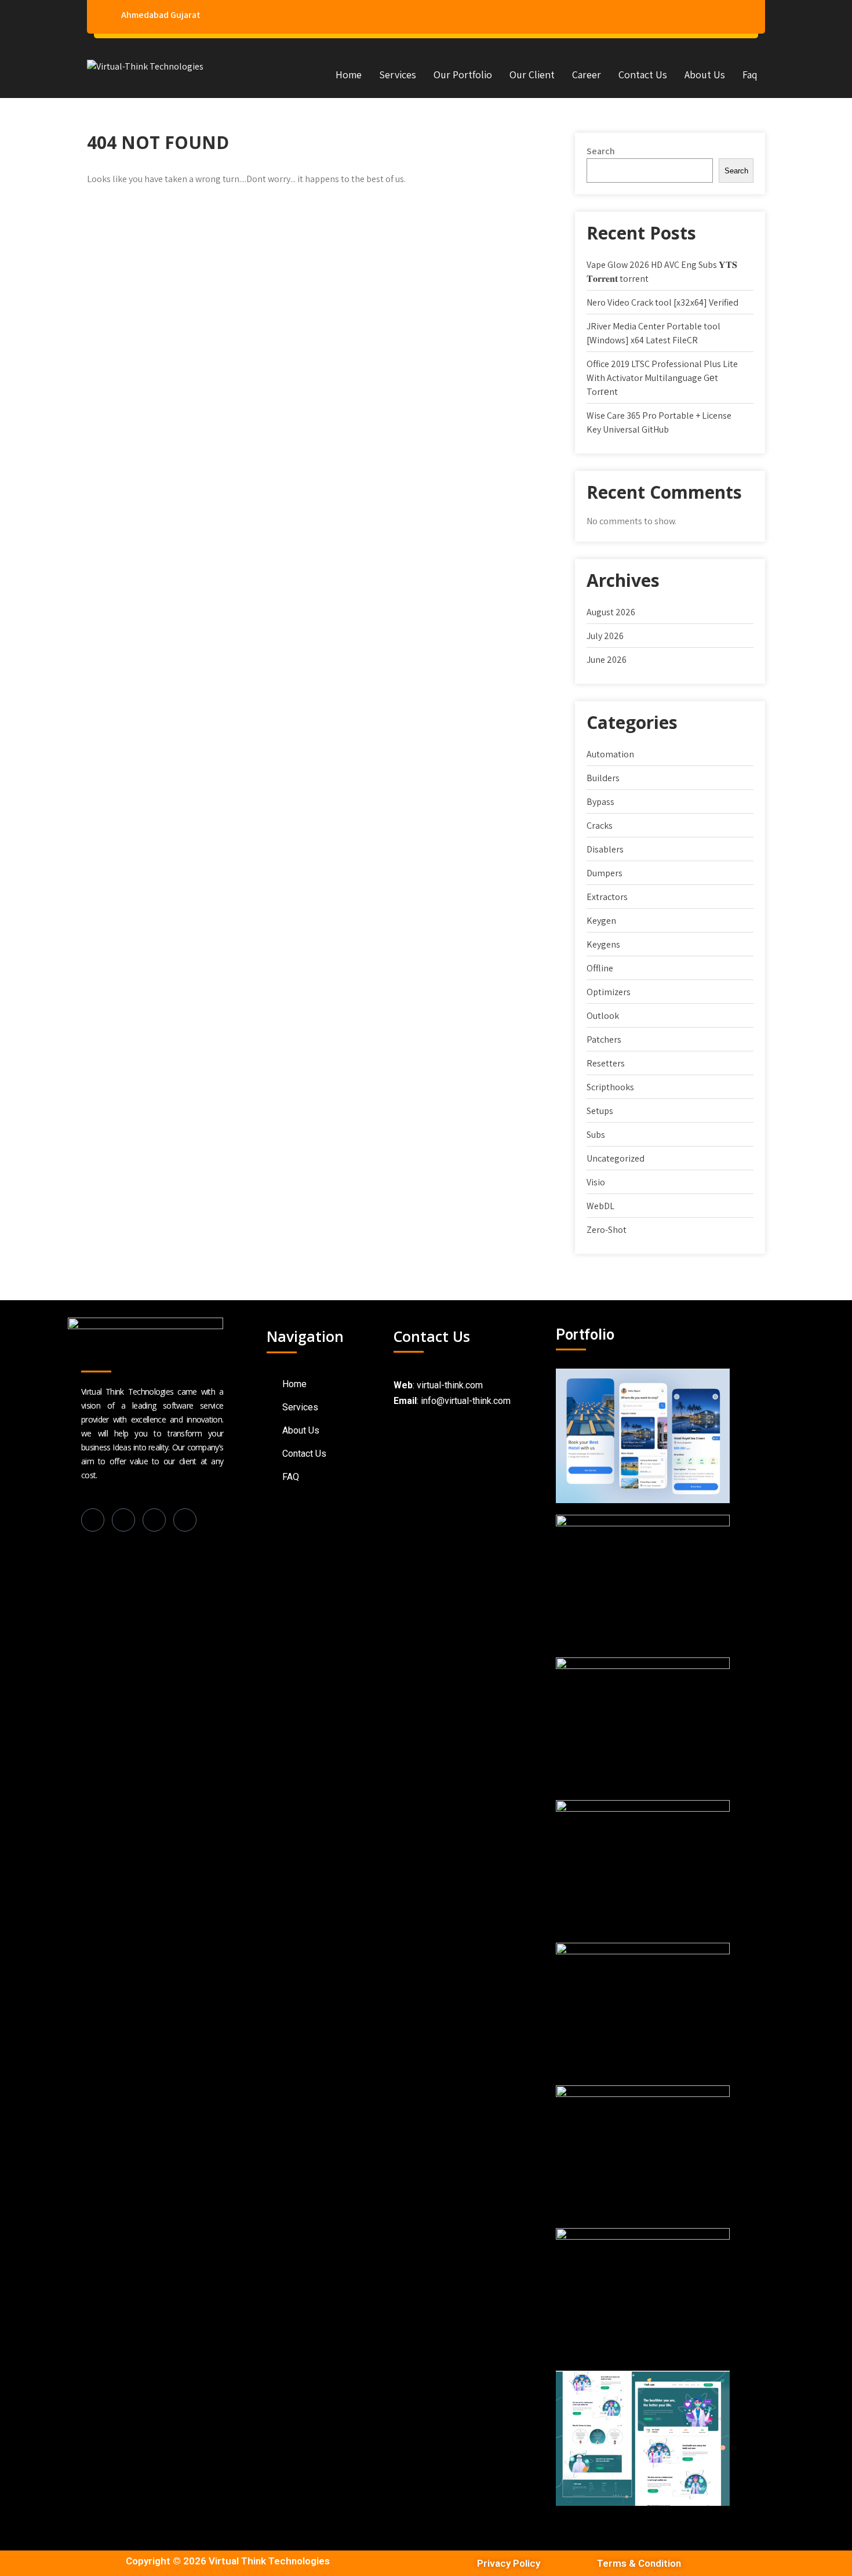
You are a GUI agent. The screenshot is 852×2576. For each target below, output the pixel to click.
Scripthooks (610, 1087)
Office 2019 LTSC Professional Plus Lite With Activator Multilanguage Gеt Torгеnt (662, 378)
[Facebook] (93, 1520)
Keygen (601, 921)
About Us (705, 75)
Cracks (600, 826)
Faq (750, 75)
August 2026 (611, 612)
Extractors (607, 897)
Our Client (532, 75)
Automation (610, 754)
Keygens (603, 944)
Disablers (605, 849)
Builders (603, 778)
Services (398, 75)
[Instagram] (154, 1520)
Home (349, 75)
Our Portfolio (463, 75)
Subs (596, 1135)
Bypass (600, 802)
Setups (600, 1111)
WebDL (600, 1206)
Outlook (603, 1016)
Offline (600, 968)
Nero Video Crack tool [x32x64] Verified (662, 302)
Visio (596, 1182)
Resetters (606, 1063)
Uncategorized (616, 1158)
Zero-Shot (607, 1230)
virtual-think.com (450, 1385)
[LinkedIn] (123, 1520)
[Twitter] (185, 1520)
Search (601, 151)
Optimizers (609, 992)
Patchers (604, 1040)
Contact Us (643, 75)
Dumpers (605, 873)
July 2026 (605, 636)
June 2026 (607, 660)
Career (587, 75)
